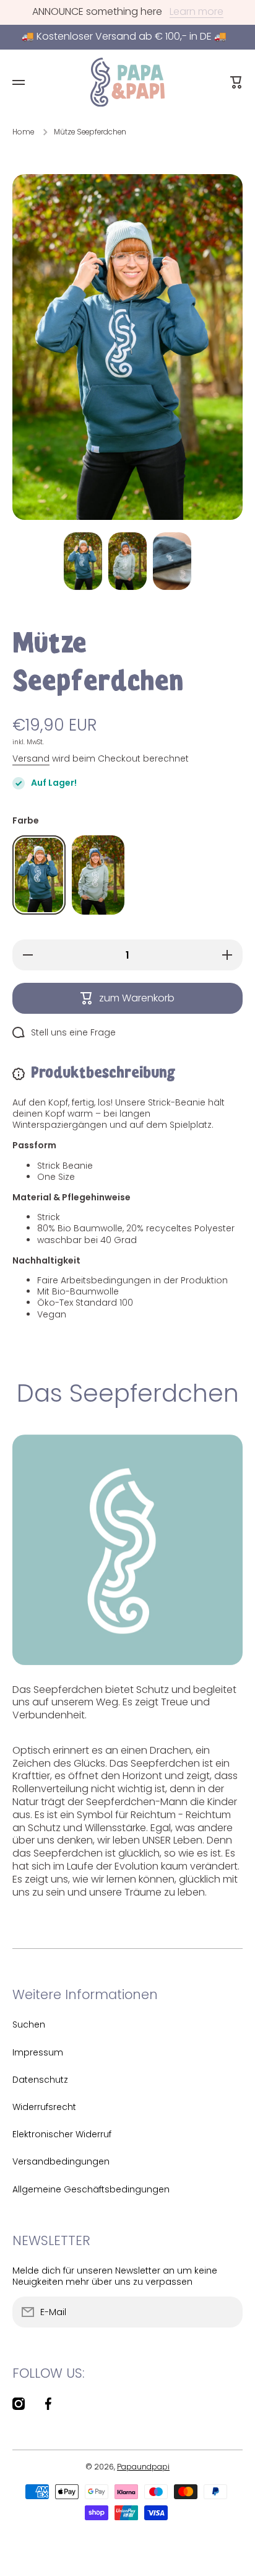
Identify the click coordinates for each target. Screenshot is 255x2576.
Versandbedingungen (61, 2161)
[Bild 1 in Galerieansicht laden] (83, 561)
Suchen (29, 2024)
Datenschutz (40, 2080)
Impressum (38, 2052)
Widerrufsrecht (44, 2107)
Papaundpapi (143, 2467)
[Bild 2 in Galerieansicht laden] (127, 561)
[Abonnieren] (227, 2312)
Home (23, 132)
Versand (31, 758)
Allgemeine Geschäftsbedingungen (91, 2189)
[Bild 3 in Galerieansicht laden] (172, 561)
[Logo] (127, 82)
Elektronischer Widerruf (62, 2134)
